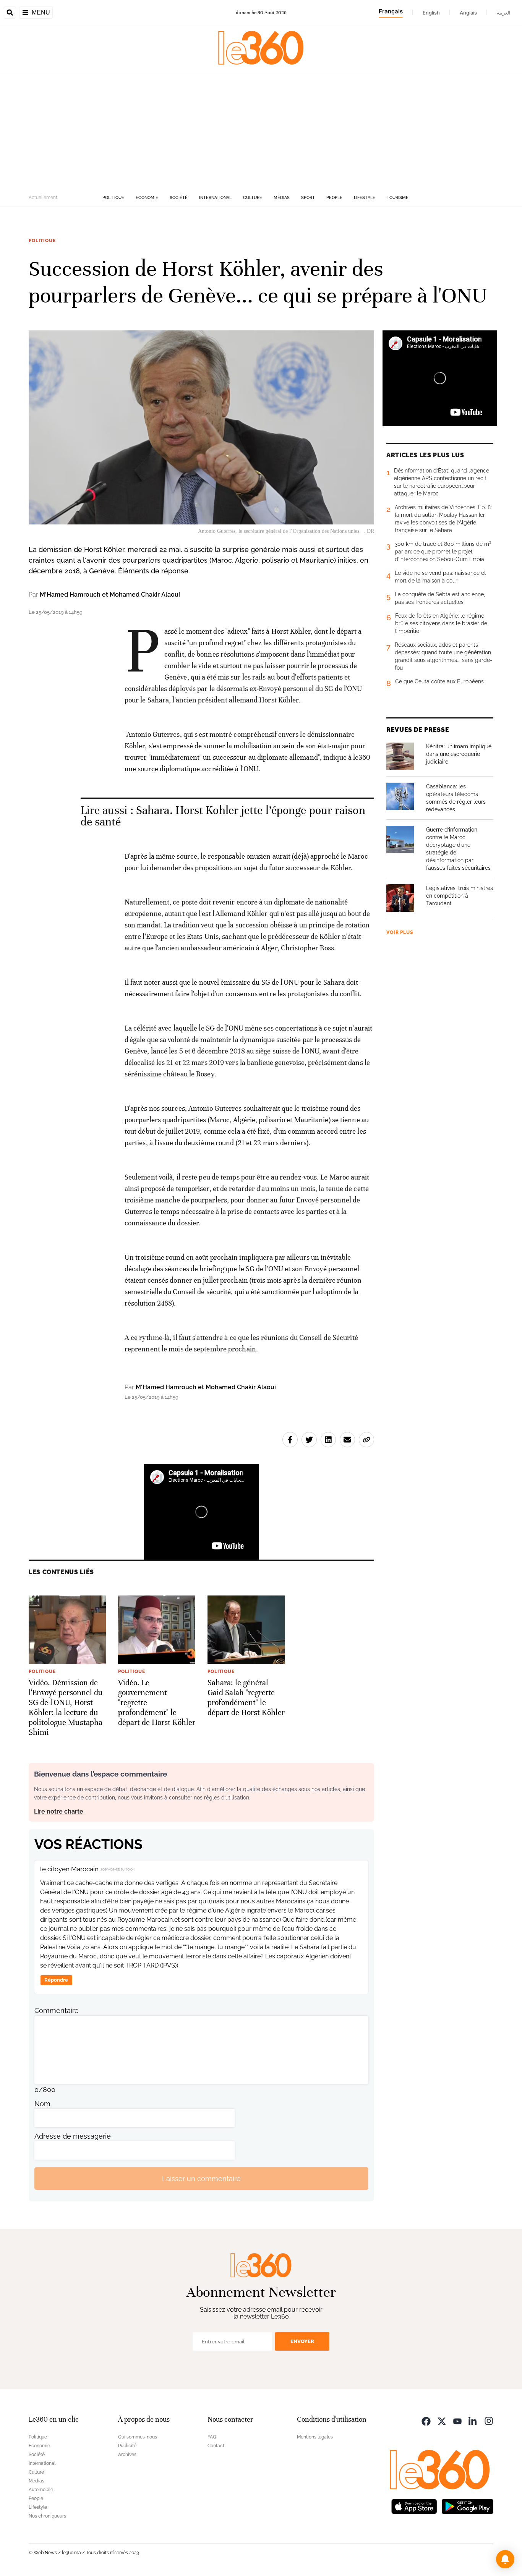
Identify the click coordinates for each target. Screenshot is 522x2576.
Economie (147, 198)
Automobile (41, 2490)
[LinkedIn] (473, 2420)
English (431, 13)
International (215, 198)
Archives (127, 2455)
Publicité (127, 2446)
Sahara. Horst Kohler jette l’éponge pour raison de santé (223, 816)
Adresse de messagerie (73, 2136)
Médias (282, 198)
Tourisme (398, 198)
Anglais (468, 13)
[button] (505, 2559)
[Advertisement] (261, 131)
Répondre (56, 1980)
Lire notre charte (59, 1811)
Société (179, 198)
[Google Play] (467, 2506)
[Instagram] (489, 2420)
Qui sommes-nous (138, 2437)
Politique (113, 198)
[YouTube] (457, 2420)
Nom (42, 2104)
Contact (216, 2446)
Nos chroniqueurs (47, 2516)
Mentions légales (315, 2437)
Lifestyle (365, 198)
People (334, 198)
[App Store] (414, 2506)
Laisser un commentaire (201, 2179)
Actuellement (43, 197)
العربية (504, 13)
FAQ (212, 2437)
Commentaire (57, 2010)
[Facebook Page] (426, 2420)
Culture (253, 198)
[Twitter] (442, 2420)
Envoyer (302, 2341)
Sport (308, 198)
